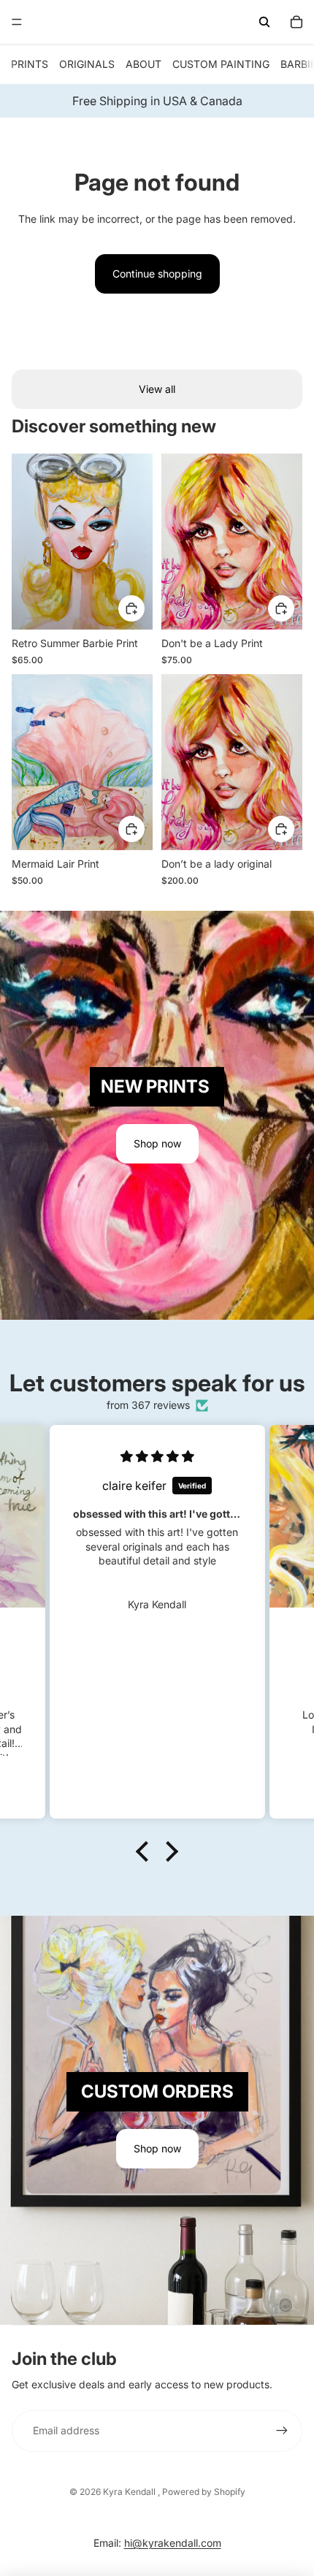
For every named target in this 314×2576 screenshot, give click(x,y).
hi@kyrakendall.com (173, 2543)
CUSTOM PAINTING (221, 64)
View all (157, 389)
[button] (146, 1851)
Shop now (157, 1143)
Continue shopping (157, 274)
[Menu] (17, 22)
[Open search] (264, 22)
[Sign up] (282, 2431)
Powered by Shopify (204, 2492)
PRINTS (30, 64)
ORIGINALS (87, 64)
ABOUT (143, 64)
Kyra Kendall (130, 2492)
